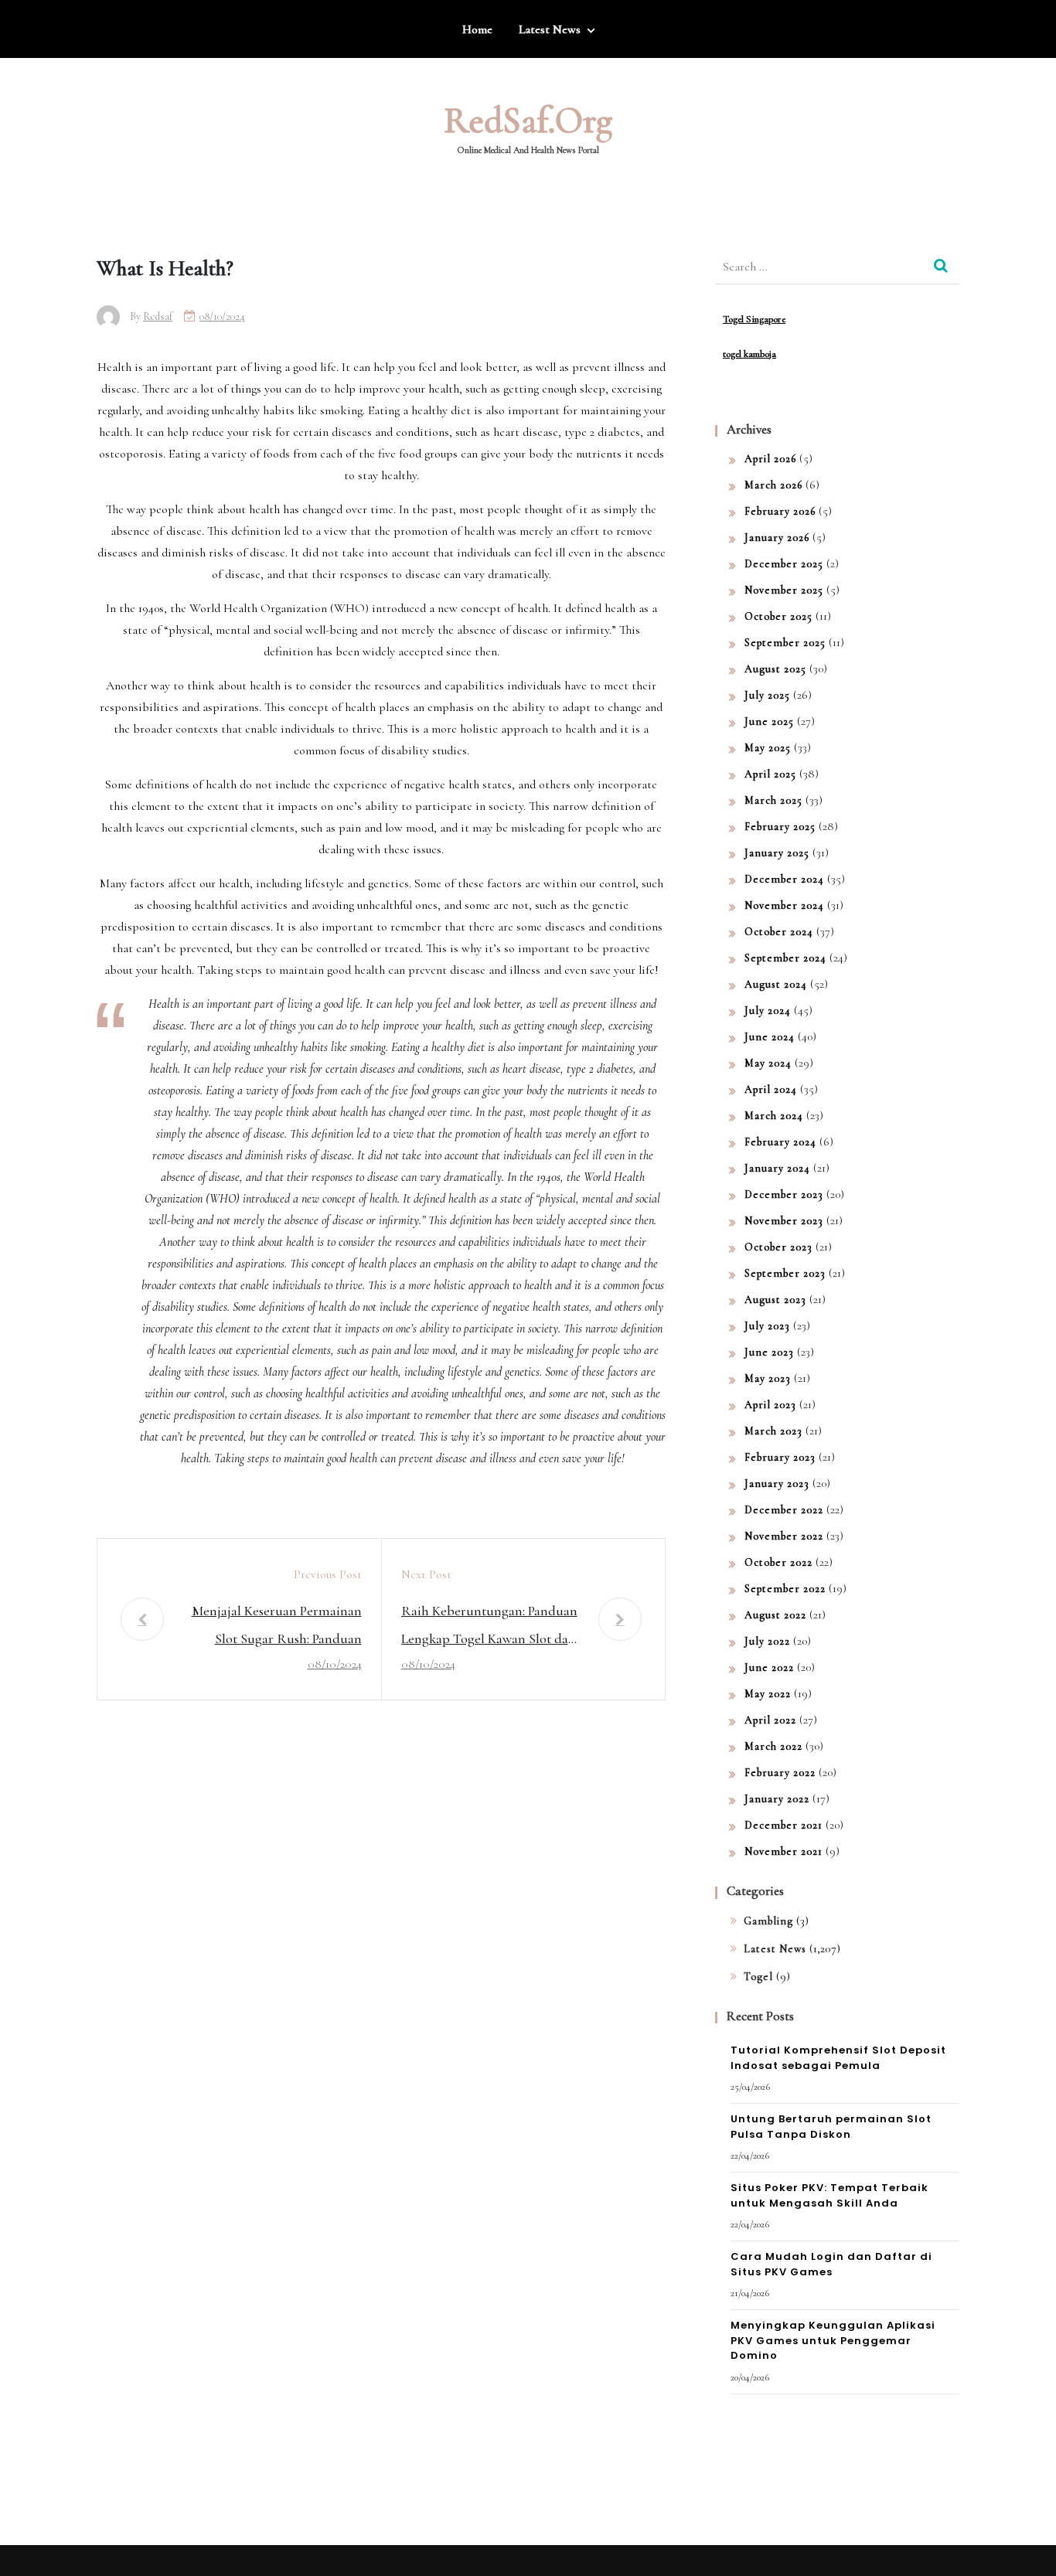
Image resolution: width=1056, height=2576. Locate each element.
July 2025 (767, 695)
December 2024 (784, 879)
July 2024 (768, 1011)
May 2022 (768, 1694)
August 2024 (776, 984)
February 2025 (780, 827)
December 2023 (784, 1194)
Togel (758, 1977)
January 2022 (777, 1799)
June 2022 (769, 1667)
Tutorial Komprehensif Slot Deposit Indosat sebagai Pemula (838, 2058)
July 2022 (767, 1641)
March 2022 (773, 1746)
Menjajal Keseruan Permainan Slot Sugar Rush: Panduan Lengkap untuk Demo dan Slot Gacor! (275, 1627)
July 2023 (767, 1326)
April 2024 (771, 1089)
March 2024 (774, 1116)
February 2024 (780, 1142)
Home (477, 29)
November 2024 (784, 905)
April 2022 (770, 1720)
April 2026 (770, 459)
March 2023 (773, 1431)
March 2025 (773, 800)
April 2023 (770, 1405)
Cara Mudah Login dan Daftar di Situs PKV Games (831, 2264)
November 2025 (784, 590)
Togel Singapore (754, 319)
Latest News (550, 29)
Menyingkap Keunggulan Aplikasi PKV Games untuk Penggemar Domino (833, 2340)
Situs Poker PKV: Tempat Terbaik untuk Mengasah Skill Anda (829, 2195)
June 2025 (769, 721)
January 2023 (777, 1484)
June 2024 (770, 1037)
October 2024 (779, 932)
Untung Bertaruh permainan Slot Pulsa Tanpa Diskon (831, 2127)
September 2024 (785, 958)
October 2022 (778, 1562)
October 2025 (778, 616)
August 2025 (775, 669)
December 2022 (784, 1510)
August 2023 (775, 1300)
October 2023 (778, 1247)
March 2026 (773, 485)
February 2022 (780, 1773)
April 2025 (770, 774)
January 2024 (777, 1168)
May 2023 (768, 1378)
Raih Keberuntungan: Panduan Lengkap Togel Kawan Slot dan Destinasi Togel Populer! (489, 1627)
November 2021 (783, 1851)
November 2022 (784, 1536)
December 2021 (783, 1825)
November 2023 (784, 1221)
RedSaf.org (528, 121)
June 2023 (769, 1352)
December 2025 (784, 564)
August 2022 (775, 1615)
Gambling (768, 1921)
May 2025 (768, 748)
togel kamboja (749, 354)
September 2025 (785, 643)
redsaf (158, 316)
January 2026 (777, 538)
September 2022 (785, 1589)
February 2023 (780, 1457)
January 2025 (777, 853)
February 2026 (780, 511)
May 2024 (768, 1063)
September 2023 (785, 1273)
